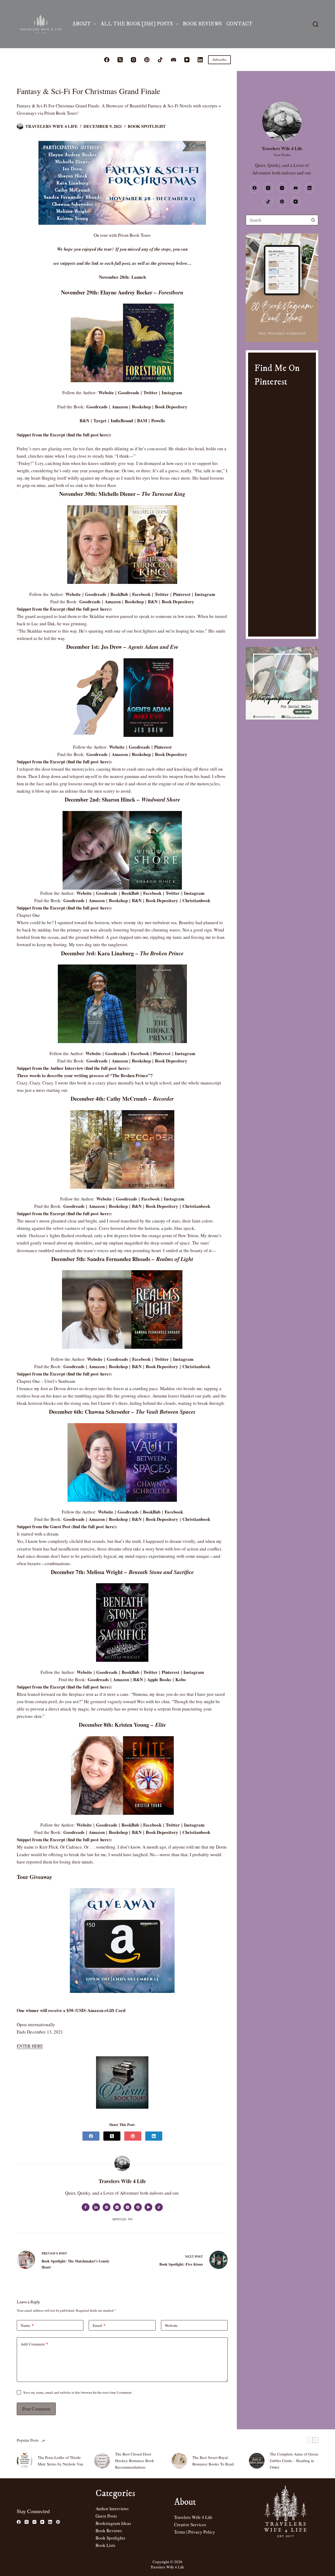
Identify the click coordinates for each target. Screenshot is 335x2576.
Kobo (181, 1679)
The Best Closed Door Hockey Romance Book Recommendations (135, 2460)
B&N (84, 421)
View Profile (282, 155)
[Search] (316, 24)
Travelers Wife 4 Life (193, 2517)
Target (100, 421)
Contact (239, 24)
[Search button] (313, 220)
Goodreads (129, 393)
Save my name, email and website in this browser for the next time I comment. (78, 2392)
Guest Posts (106, 2516)
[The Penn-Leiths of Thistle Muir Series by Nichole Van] (25, 2461)
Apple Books (159, 1679)
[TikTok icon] (159, 2207)
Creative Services (190, 2525)
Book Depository (171, 407)
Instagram (172, 393)
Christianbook (196, 900)
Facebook (141, 594)
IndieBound (122, 421)
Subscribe (219, 59)
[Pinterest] (147, 60)
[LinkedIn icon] (96, 2207)
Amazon (120, 407)
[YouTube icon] (148, 2207)
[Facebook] (107, 60)
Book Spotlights (110, 2538)
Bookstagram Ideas (113, 2523)
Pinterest (182, 594)
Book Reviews (202, 24)
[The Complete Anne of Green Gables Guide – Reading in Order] (257, 2461)
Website (106, 393)
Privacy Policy (202, 2532)
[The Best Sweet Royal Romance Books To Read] (179, 2461)
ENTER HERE (30, 2046)
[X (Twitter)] (120, 60)
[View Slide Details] (282, 288)
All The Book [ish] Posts (137, 24)
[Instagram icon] (127, 2207)
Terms (180, 2532)
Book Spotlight (147, 126)
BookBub (119, 594)
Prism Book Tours (134, 235)
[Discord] (174, 60)
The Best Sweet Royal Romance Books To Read (213, 2461)
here (104, 435)
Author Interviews (112, 2509)
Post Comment (36, 2409)
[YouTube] (187, 60)
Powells (158, 421)
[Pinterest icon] (138, 2207)
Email (99, 2325)
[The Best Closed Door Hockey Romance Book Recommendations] (102, 2461)
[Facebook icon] (86, 2207)
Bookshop (141, 407)
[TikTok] (160, 60)
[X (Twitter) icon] (117, 2207)
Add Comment (34, 2344)
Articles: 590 (122, 2219)
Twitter (150, 393)
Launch (139, 277)
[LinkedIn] (200, 60)
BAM (142, 421)
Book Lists (105, 2545)
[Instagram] (133, 60)
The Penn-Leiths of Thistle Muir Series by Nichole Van (60, 2461)
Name (27, 2325)
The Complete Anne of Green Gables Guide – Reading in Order (294, 2460)
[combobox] (277, 220)
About (82, 24)
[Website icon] (107, 2207)
